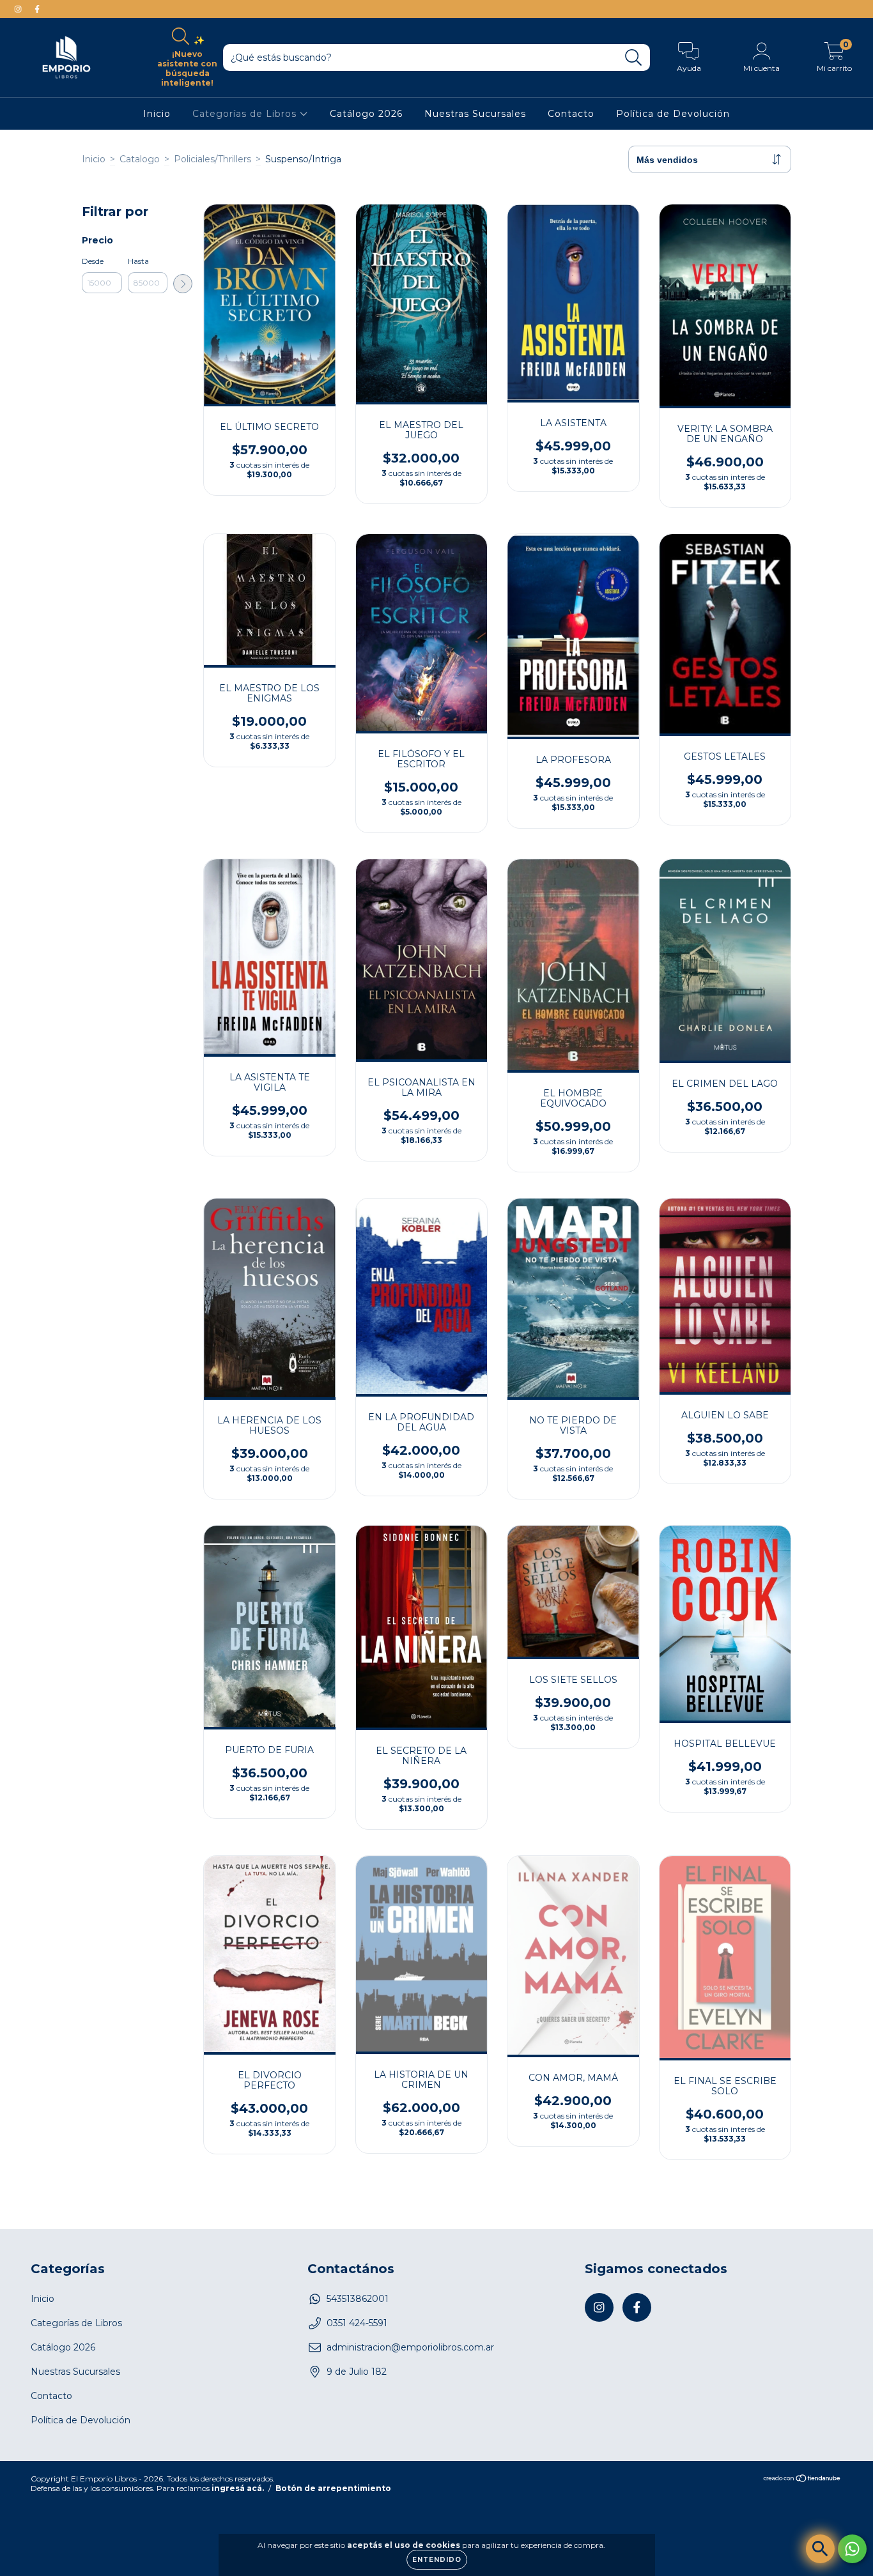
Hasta (138, 261)
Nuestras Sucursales (475, 114)
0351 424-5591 (357, 2323)
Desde (93, 261)
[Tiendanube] (802, 2480)
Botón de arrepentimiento (333, 2488)
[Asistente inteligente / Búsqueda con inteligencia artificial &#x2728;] (820, 2549)
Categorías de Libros (246, 114)
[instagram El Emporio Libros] (19, 9)
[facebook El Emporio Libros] (37, 9)
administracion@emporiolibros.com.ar (410, 2347)
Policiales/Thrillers (212, 159)
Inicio (157, 114)
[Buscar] (634, 58)
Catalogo (140, 159)
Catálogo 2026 (366, 114)
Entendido (437, 2560)
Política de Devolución (673, 114)
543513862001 (358, 2299)
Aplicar (183, 284)
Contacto (571, 114)
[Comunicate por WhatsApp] (852, 2549)
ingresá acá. (238, 2488)
